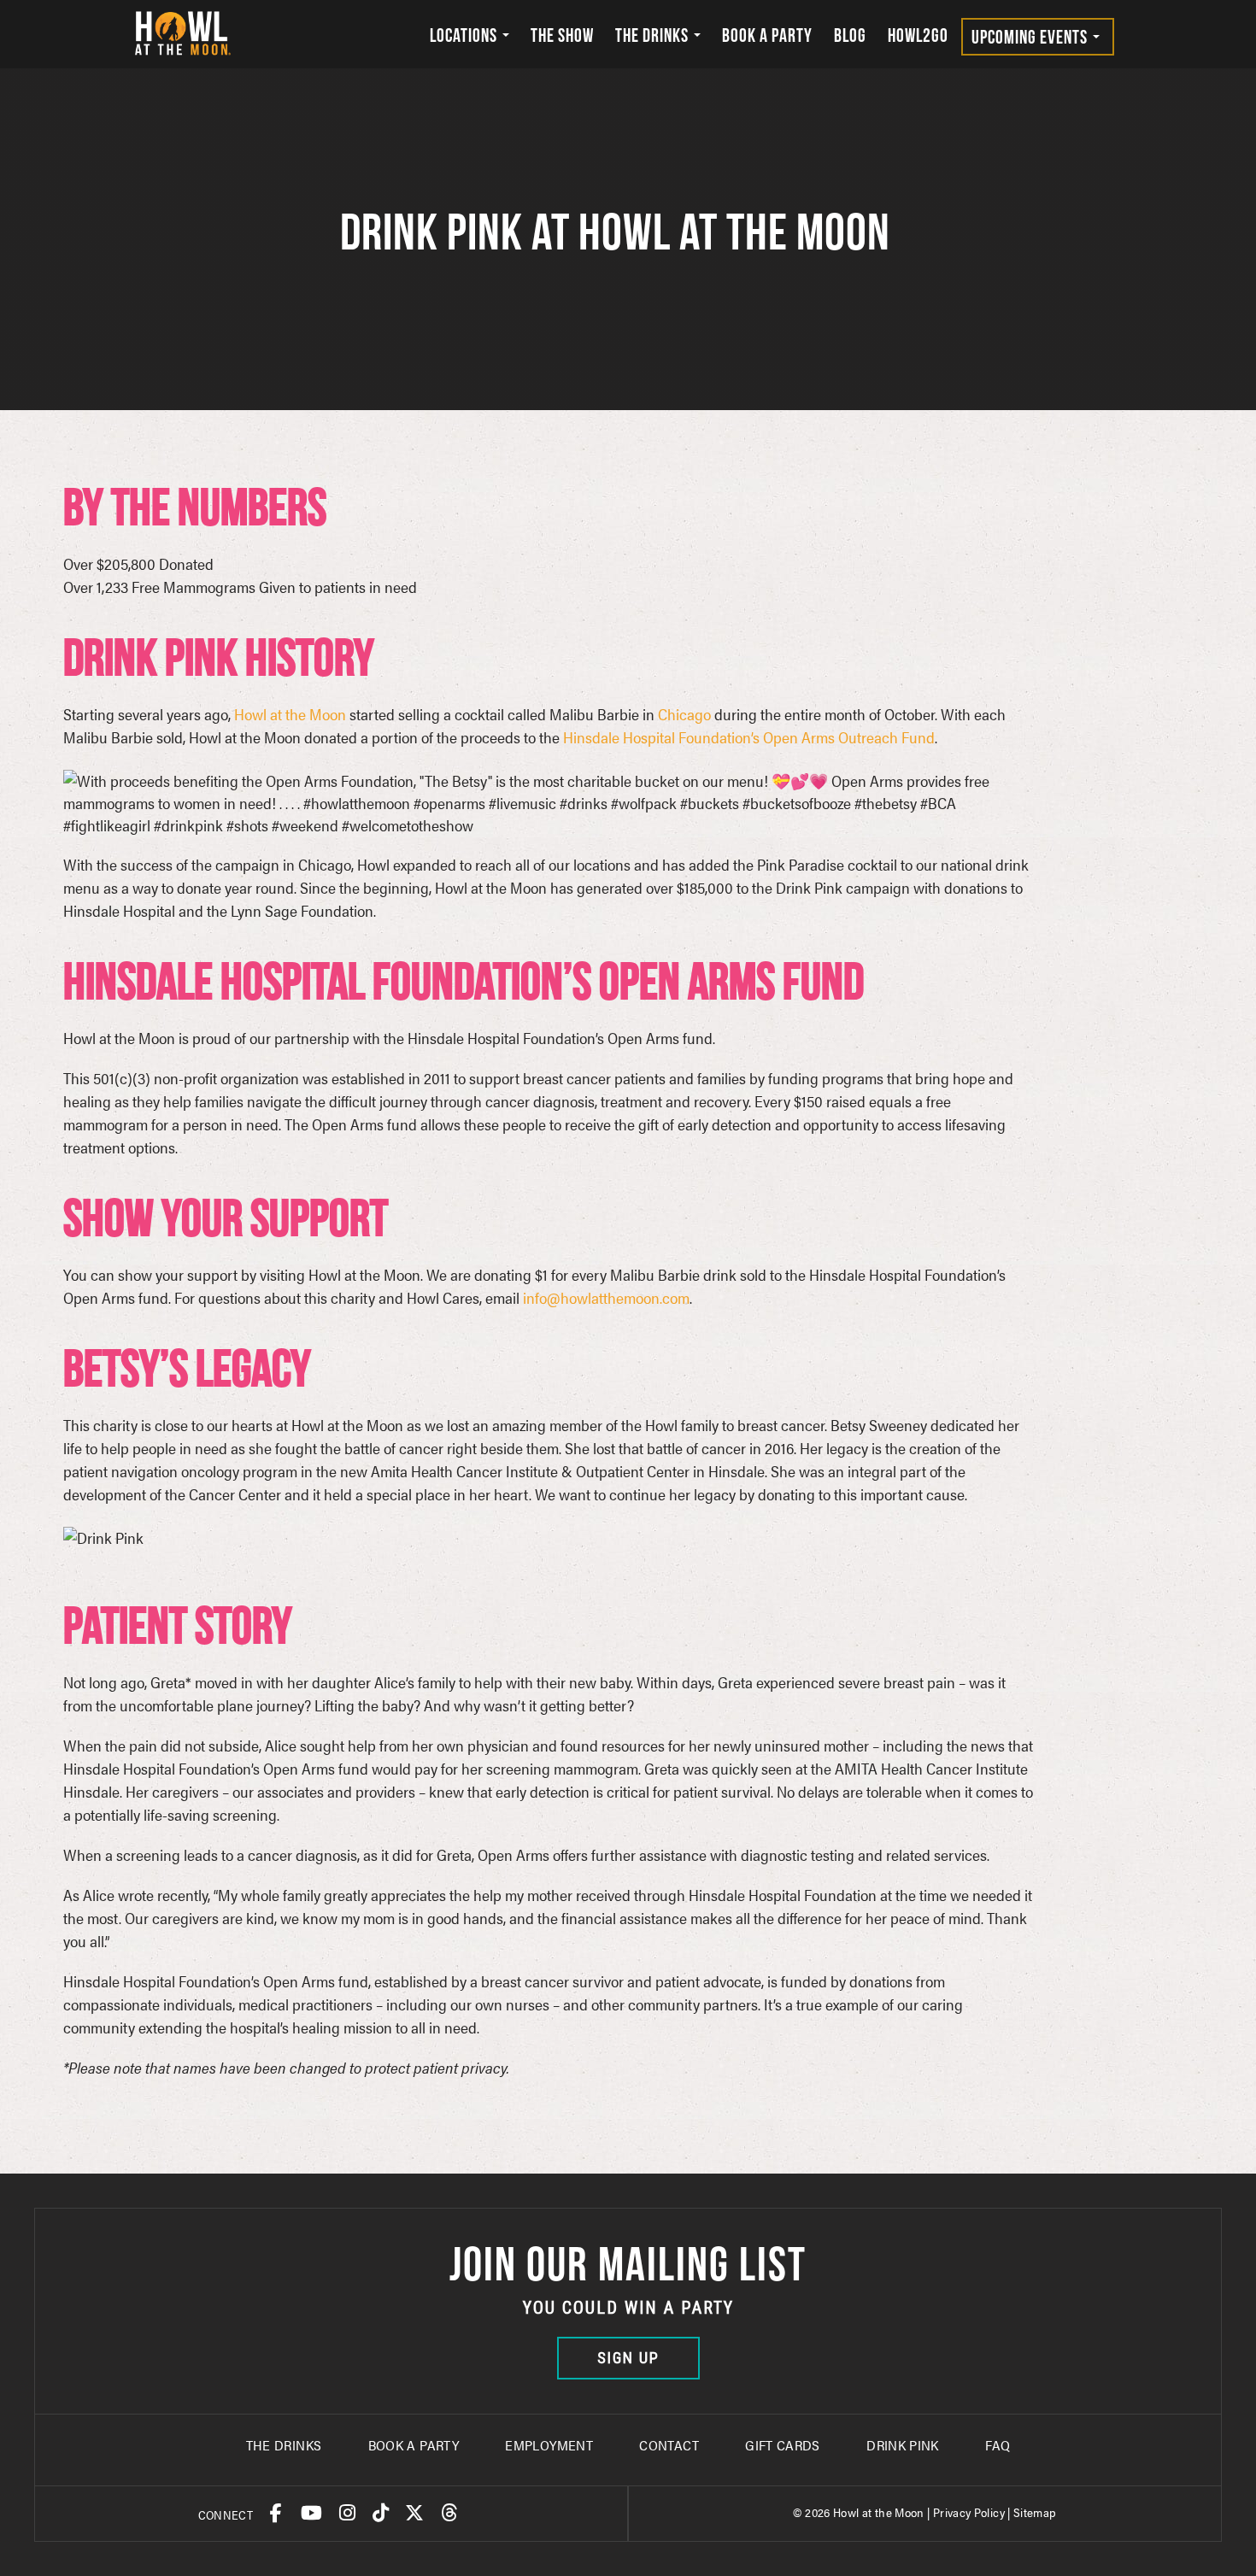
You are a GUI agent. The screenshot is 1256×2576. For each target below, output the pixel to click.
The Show (562, 35)
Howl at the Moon (290, 714)
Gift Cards (783, 2445)
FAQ (998, 2445)
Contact (669, 2445)
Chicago (684, 714)
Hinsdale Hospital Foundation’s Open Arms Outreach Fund (749, 737)
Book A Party (414, 2445)
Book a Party (767, 35)
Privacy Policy (969, 2512)
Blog (850, 35)
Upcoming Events (1031, 37)
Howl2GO (918, 35)
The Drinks (654, 35)
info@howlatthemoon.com (606, 1297)
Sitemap (1035, 2512)
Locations (465, 35)
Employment (549, 2445)
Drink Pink (903, 2445)
